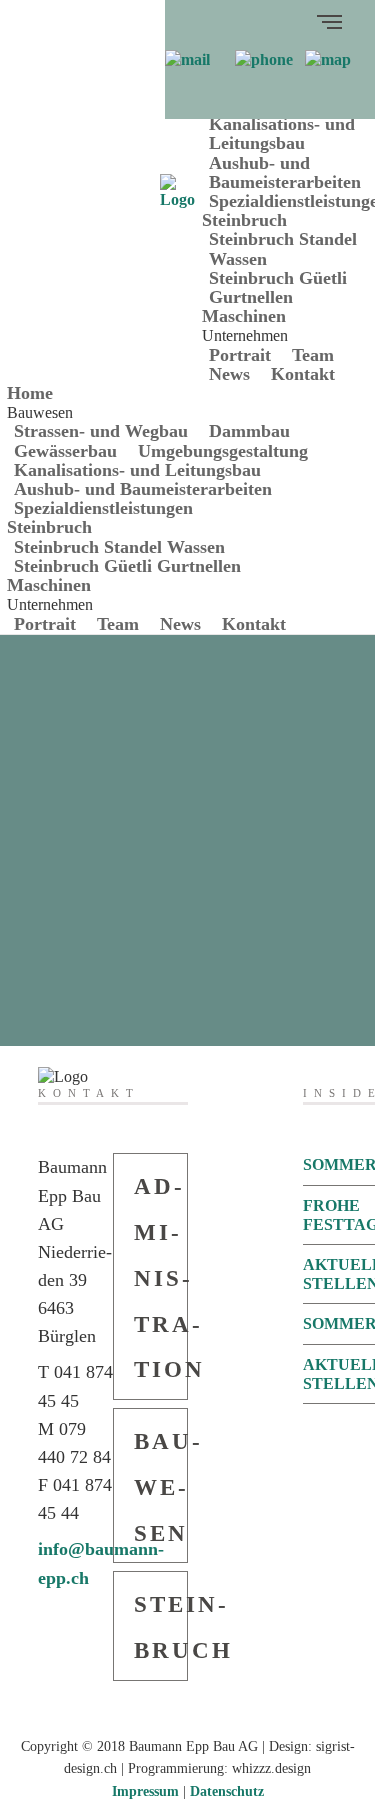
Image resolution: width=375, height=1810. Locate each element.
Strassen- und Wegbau (101, 431)
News (229, 374)
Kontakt (303, 374)
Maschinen (244, 316)
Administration (161, 1278)
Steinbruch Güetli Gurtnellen (278, 287)
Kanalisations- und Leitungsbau (282, 133)
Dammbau (249, 431)
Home (30, 393)
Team (313, 355)
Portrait (240, 355)
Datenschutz (227, 1791)
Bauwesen (161, 1487)
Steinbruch (244, 220)
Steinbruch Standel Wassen (283, 248)
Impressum (145, 1791)
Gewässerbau (65, 451)
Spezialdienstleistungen (103, 508)
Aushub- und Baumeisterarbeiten (285, 172)
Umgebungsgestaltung (223, 451)
